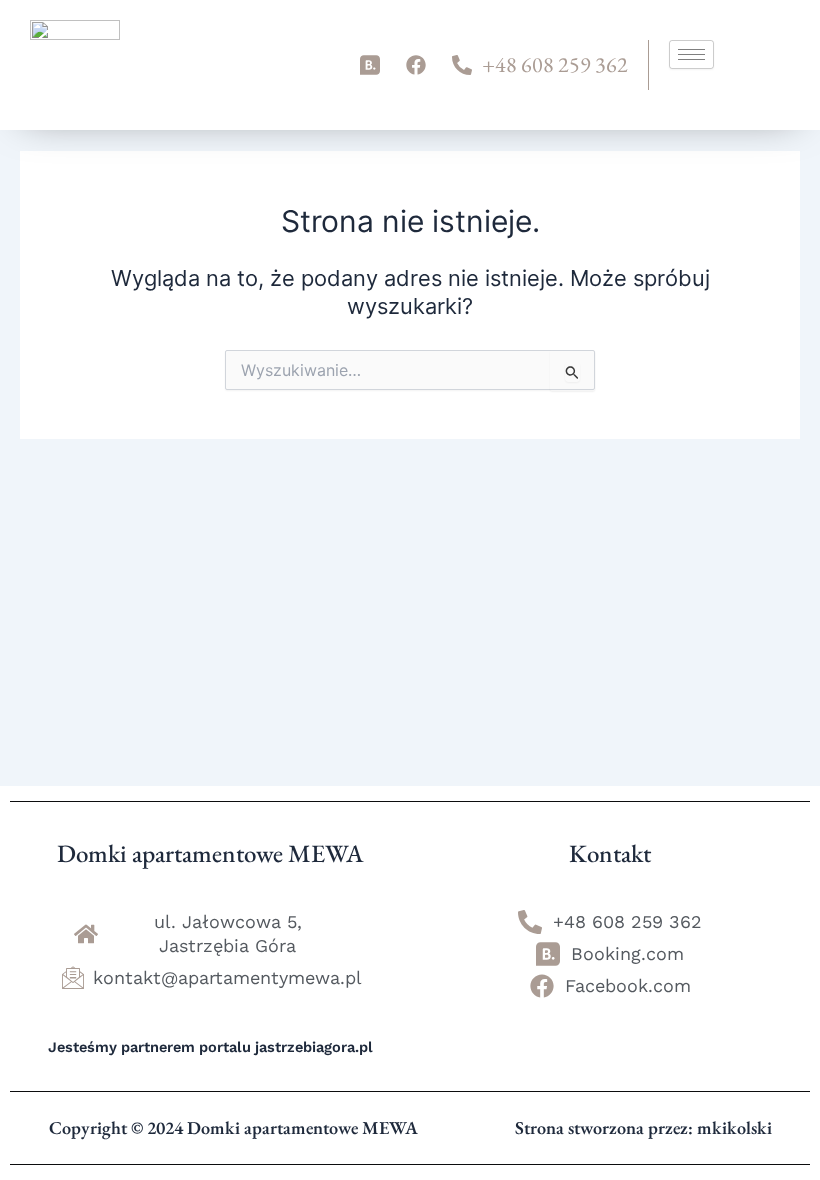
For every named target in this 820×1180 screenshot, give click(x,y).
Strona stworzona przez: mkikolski (643, 1127)
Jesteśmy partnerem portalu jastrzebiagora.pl (210, 1047)
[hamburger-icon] (691, 54)
